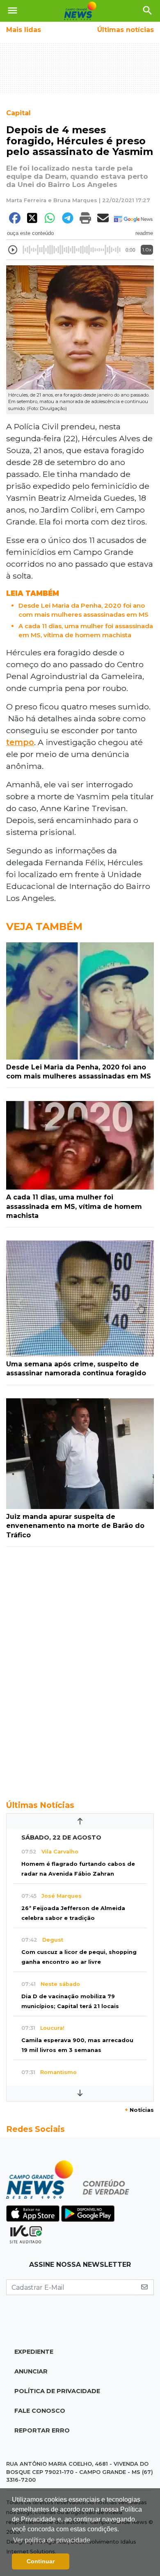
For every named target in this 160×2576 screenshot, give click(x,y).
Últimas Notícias (40, 1805)
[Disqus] (80, 1669)
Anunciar (31, 2371)
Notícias (139, 2110)
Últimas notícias (126, 30)
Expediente (34, 2352)
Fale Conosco (40, 2411)
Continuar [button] (41, 2561)
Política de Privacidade (57, 2391)
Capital (18, 113)
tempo (20, 742)
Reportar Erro (42, 2430)
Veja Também (44, 927)
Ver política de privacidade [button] (52, 2540)
